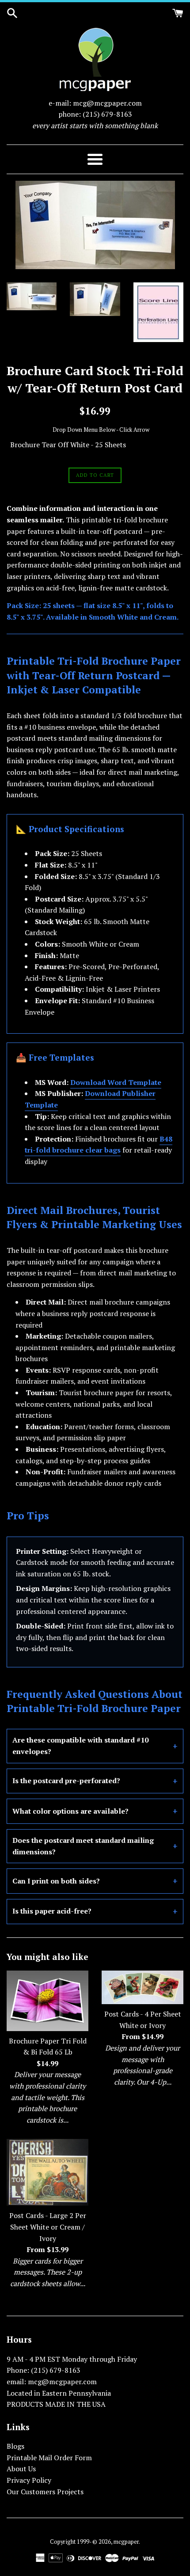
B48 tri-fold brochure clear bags (99, 1145)
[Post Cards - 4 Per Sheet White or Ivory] (142, 1987)
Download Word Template (116, 1082)
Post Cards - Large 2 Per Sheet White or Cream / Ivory (48, 2227)
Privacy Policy (29, 2480)
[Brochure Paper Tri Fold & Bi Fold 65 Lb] (47, 2001)
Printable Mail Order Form (49, 2458)
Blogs (15, 2446)
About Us (21, 2469)
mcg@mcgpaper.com (107, 103)
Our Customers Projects (45, 2492)
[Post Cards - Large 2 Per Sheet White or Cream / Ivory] (47, 2172)
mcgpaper (126, 2542)
